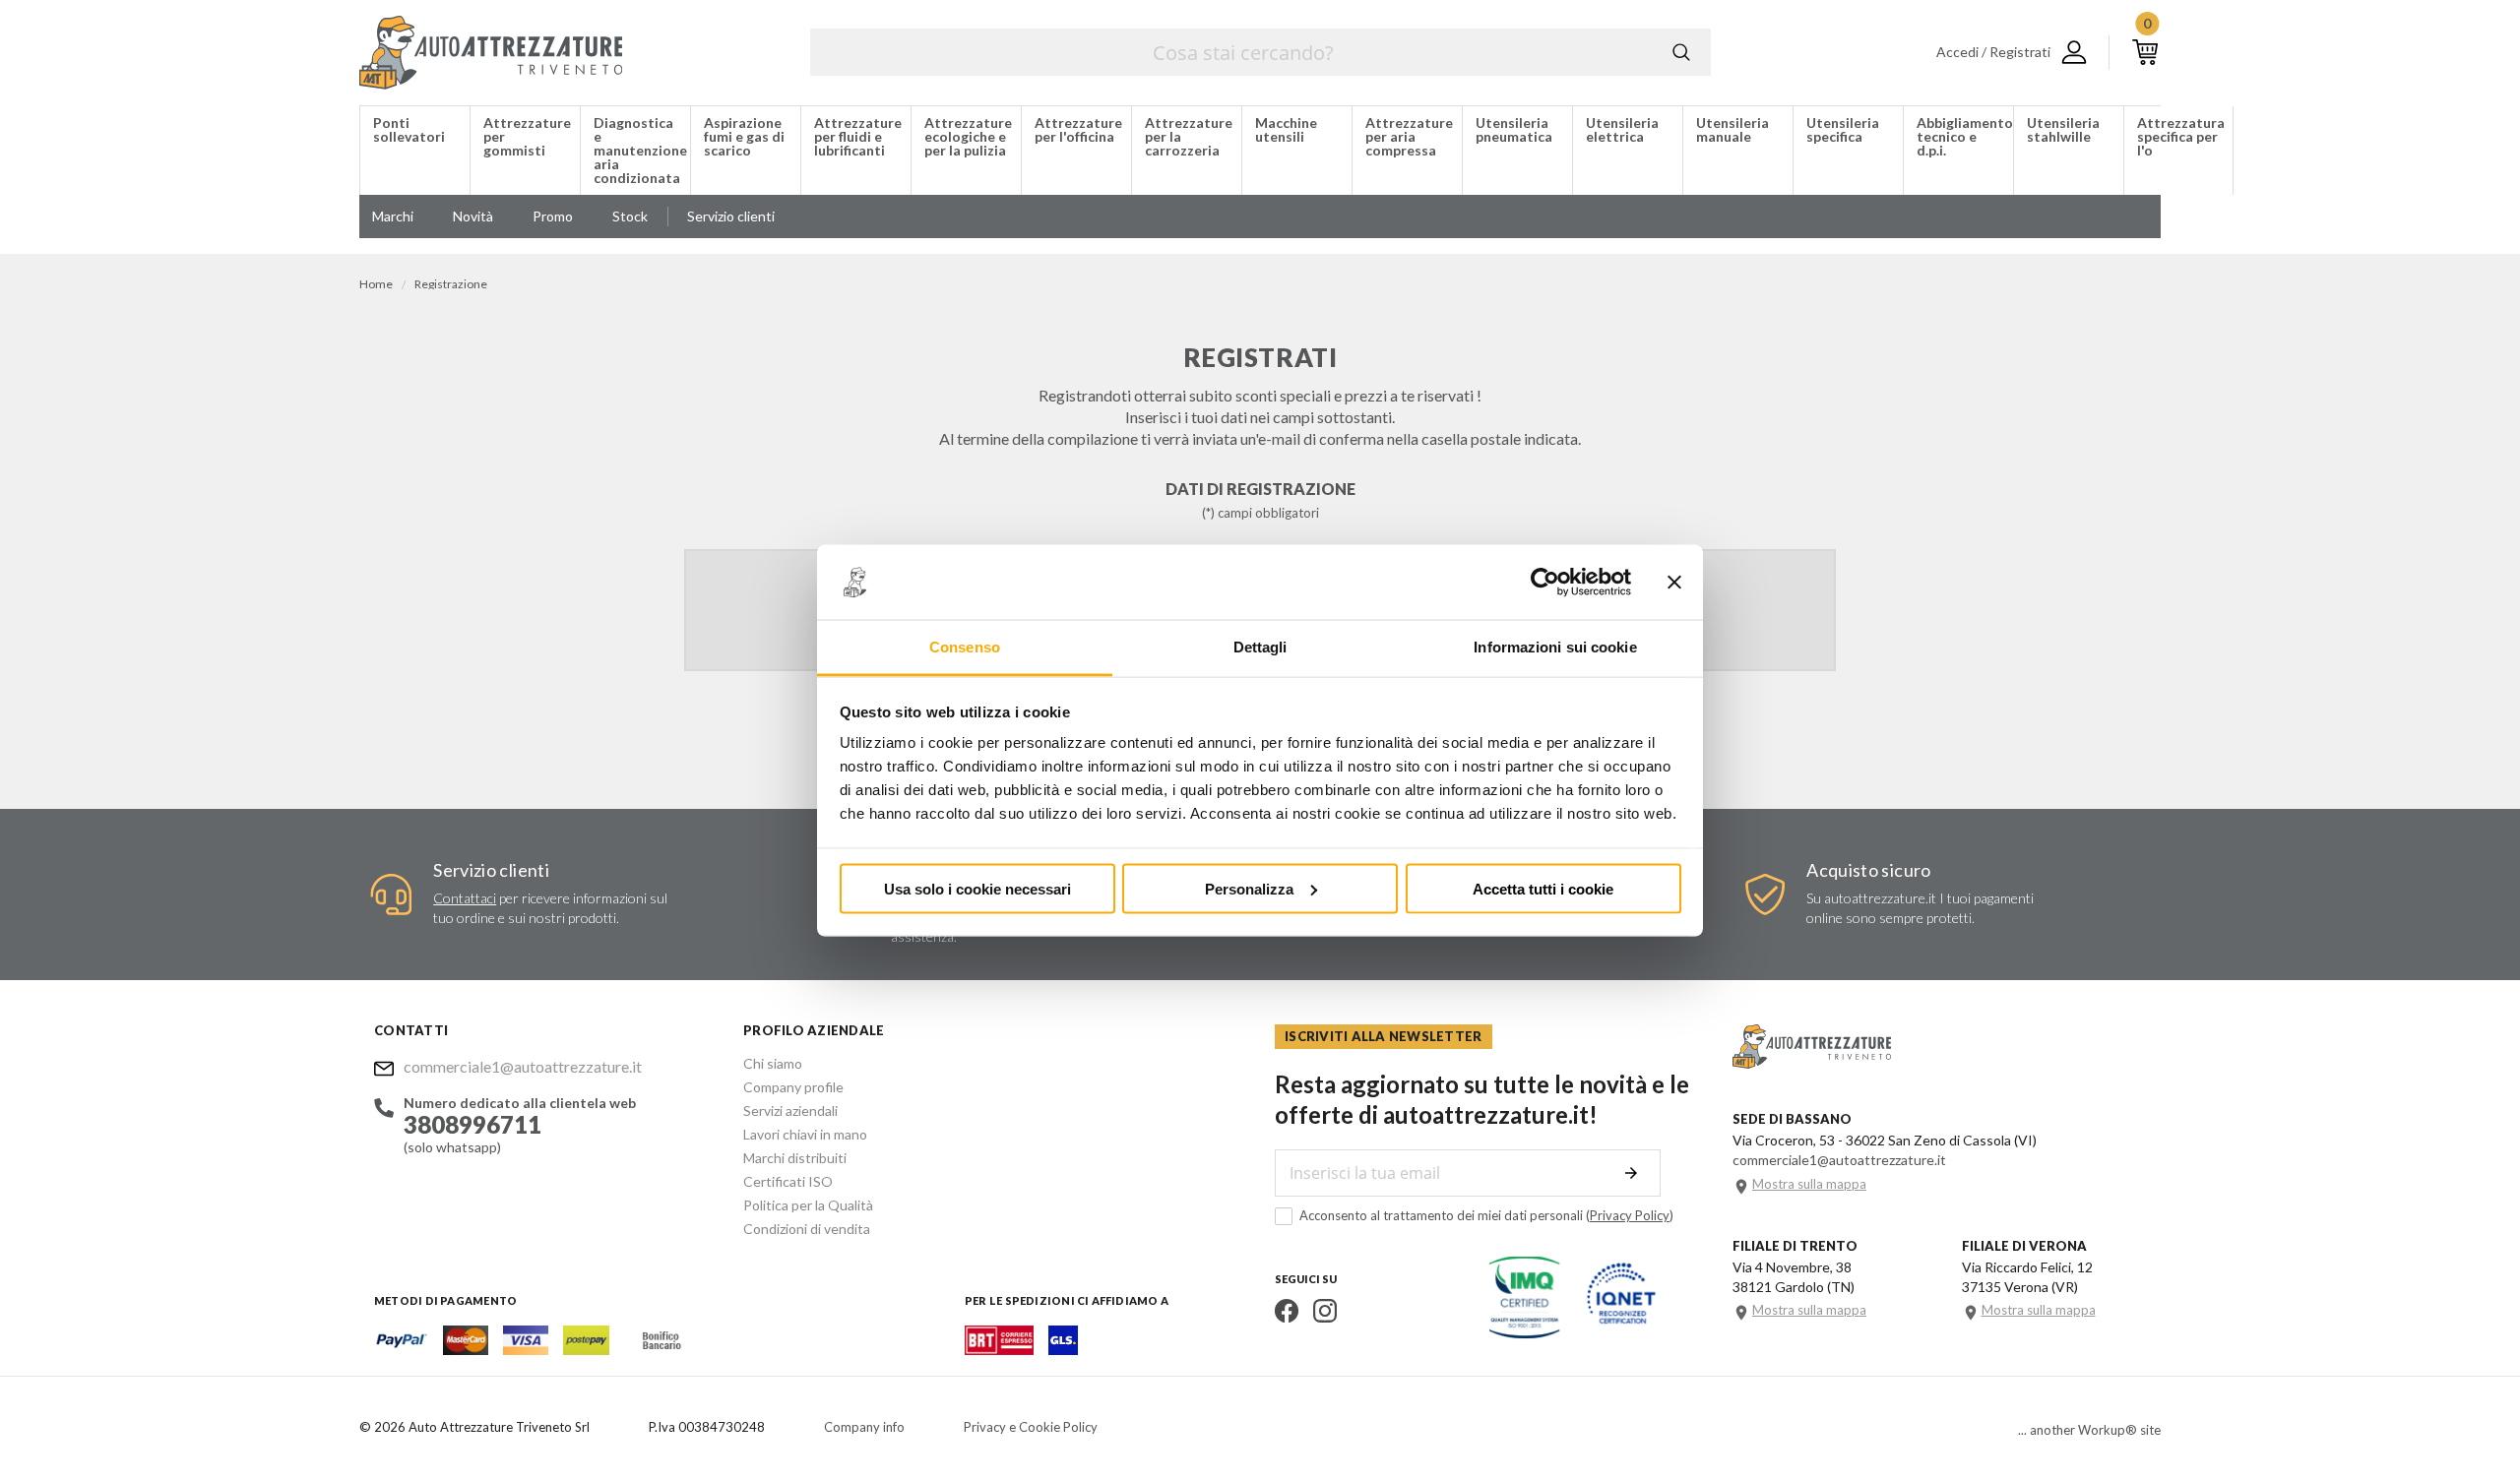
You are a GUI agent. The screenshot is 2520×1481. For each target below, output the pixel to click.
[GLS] (1063, 1349)
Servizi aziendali (790, 1111)
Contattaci (465, 898)
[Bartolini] (999, 1349)
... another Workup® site (2089, 1430)
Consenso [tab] (965, 647)
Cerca (1681, 52)
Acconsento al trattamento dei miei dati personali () (1486, 1215)
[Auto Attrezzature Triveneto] (491, 53)
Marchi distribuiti (795, 1158)
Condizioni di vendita (807, 1229)
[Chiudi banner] (1674, 583)
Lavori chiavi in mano (805, 1134)
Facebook (1287, 1311)
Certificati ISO (788, 1181)
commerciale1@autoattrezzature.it (523, 1066)
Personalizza (1249, 888)
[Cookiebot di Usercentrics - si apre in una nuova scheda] (1545, 583)
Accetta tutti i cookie (1543, 888)
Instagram (1325, 1311)
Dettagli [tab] (1260, 647)
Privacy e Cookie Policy (1031, 1427)
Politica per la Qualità (808, 1205)
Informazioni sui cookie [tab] (1555, 647)
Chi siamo (773, 1063)
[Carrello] (2145, 52)
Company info (864, 1427)
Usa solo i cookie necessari (977, 888)
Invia (1631, 1173)
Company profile (793, 1087)
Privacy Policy (1630, 1215)
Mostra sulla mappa (1809, 1184)
